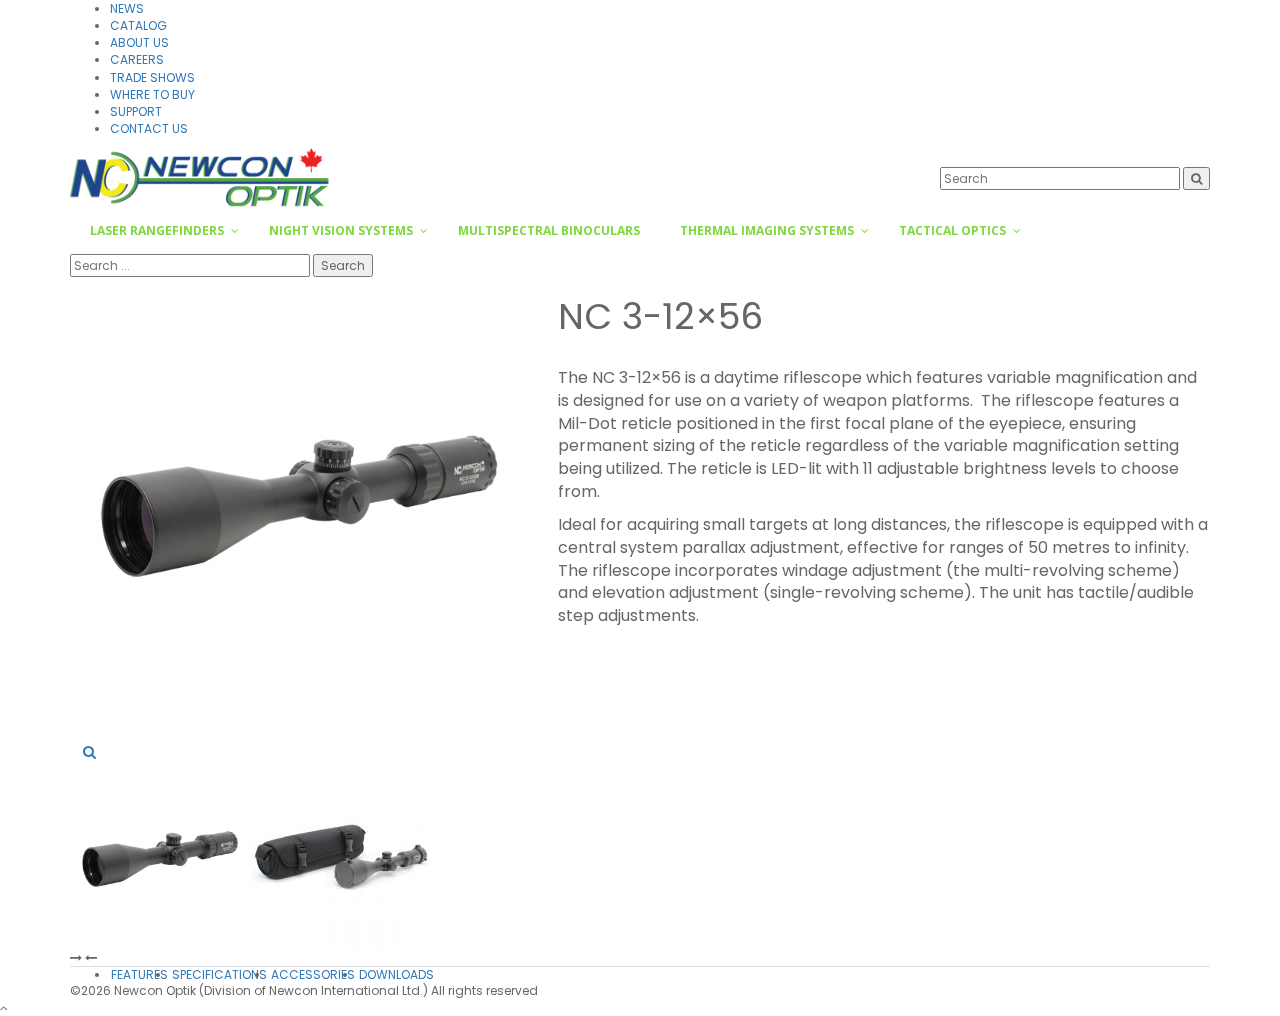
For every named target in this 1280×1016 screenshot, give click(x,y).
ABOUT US (139, 42)
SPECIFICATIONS (219, 974)
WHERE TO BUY (152, 94)
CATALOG (138, 25)
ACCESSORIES (313, 974)
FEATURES (139, 974)
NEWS (127, 8)
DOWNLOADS (396, 974)
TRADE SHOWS (152, 77)
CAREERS (137, 59)
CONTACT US (149, 128)
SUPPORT (136, 111)
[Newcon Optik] (201, 176)
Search (343, 265)
